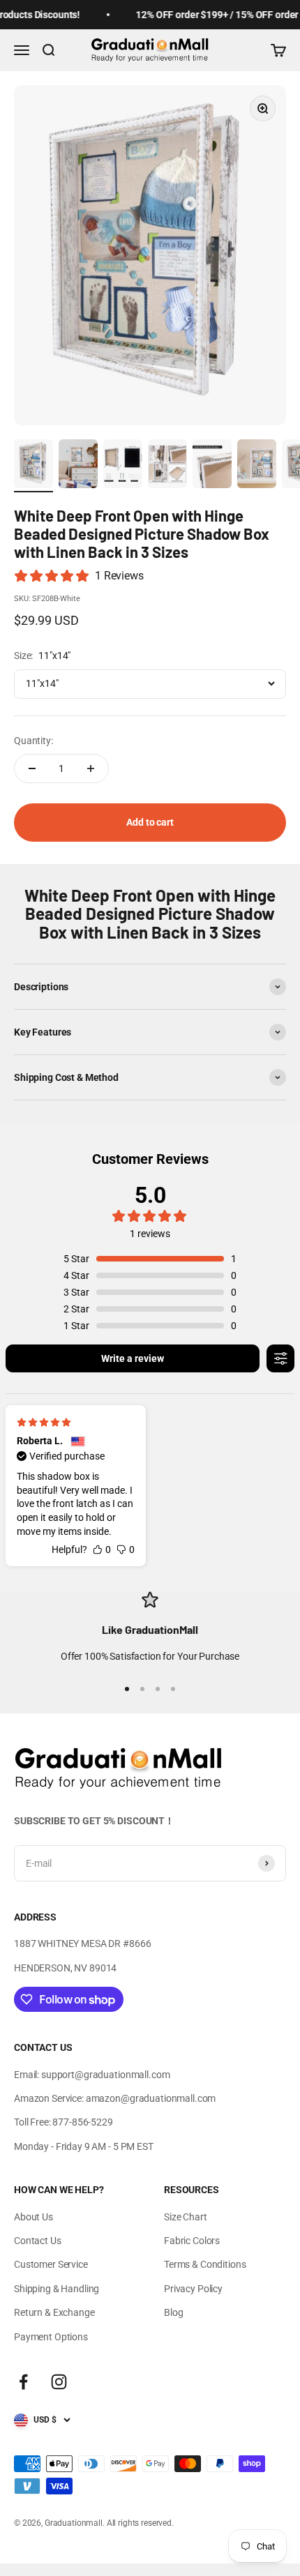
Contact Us (38, 2241)
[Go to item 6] (257, 466)
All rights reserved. (140, 2523)
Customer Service (51, 2264)
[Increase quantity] (91, 768)
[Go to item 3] (123, 466)
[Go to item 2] (78, 466)
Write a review (133, 1358)
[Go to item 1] (33, 466)
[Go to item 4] (167, 466)
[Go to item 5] (212, 466)
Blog (173, 2312)
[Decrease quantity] (32, 768)
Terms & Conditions (205, 2264)
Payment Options (51, 2337)
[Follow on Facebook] (23, 2382)
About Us (33, 2217)
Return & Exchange (54, 2312)
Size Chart (186, 2217)
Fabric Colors (192, 2241)
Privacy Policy (193, 2289)
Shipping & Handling (57, 2289)
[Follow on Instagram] (59, 2382)
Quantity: (33, 741)
